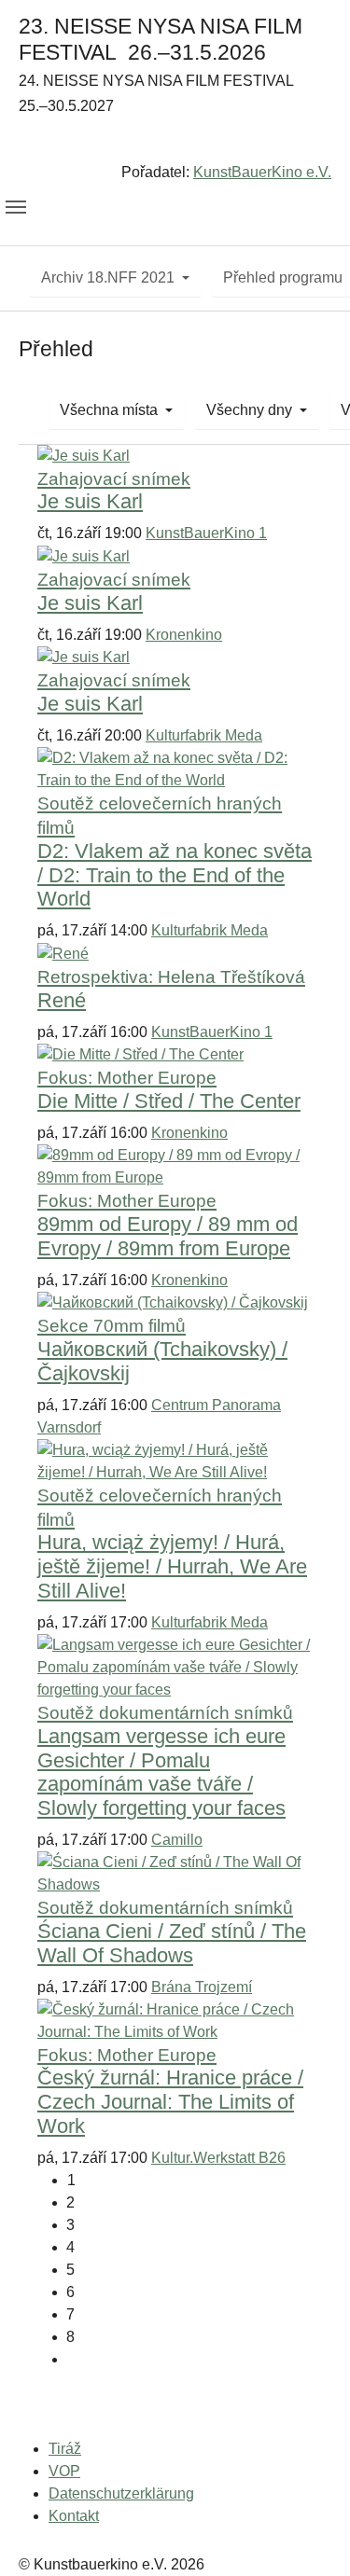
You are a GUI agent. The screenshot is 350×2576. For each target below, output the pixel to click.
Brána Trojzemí (202, 1987)
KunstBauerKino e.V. (262, 172)
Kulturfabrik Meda (204, 735)
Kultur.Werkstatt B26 (218, 2158)
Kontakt (74, 2516)
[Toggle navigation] (16, 207)
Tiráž (65, 2449)
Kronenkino (184, 635)
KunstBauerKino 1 (206, 533)
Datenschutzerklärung (121, 2493)
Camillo (177, 1840)
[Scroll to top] (309, 2535)
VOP (64, 2471)
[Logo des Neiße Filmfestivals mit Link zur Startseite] (175, 143)
